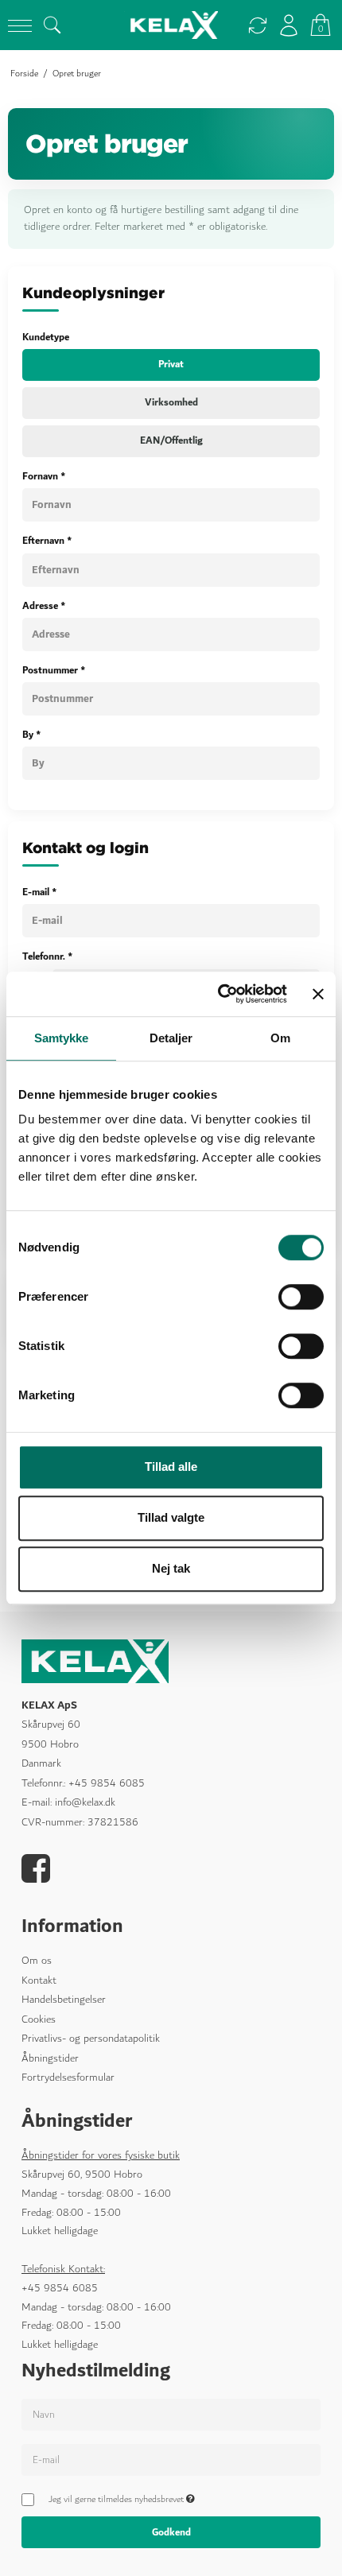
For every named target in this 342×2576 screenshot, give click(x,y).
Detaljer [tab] (171, 1038)
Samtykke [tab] (62, 1038)
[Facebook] (36, 1877)
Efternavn (47, 541)
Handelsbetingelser (64, 2000)
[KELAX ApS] (171, 25)
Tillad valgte (171, 1517)
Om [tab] (280, 1038)
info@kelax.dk (85, 1802)
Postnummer (54, 670)
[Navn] (171, 2418)
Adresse (44, 605)
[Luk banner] (318, 994)
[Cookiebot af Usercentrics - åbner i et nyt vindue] (219, 994)
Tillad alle (171, 1466)
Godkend (171, 2532)
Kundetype (46, 337)
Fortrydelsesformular (68, 2077)
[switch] (301, 1297)
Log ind (289, 25)
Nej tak (171, 1568)
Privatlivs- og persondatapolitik (91, 2039)
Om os (37, 1961)
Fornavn (44, 476)
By (32, 735)
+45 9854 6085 (107, 1783)
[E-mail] (171, 2463)
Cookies (39, 2019)
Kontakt (39, 1980)
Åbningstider (50, 2058)
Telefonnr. (48, 956)
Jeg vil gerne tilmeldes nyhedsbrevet (119, 2500)
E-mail (40, 892)
